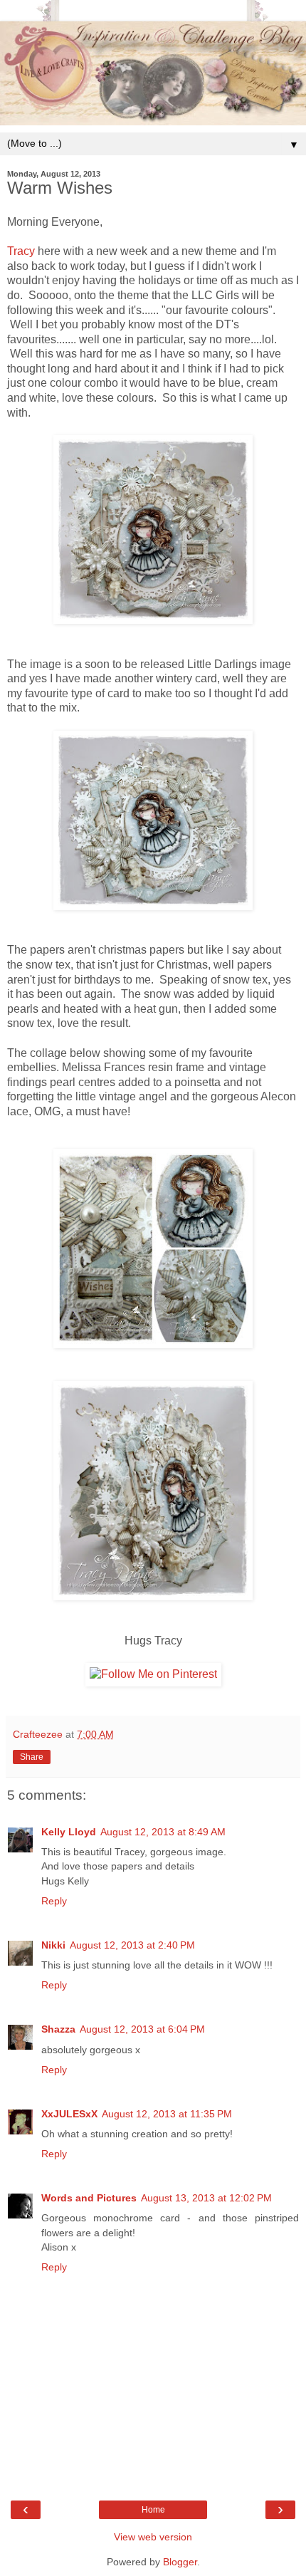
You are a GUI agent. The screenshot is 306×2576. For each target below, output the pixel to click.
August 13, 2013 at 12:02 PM (206, 2198)
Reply (54, 1901)
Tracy (21, 251)
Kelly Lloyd (69, 1832)
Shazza (58, 2029)
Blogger (180, 2562)
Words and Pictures (89, 2198)
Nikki (53, 1945)
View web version (153, 2537)
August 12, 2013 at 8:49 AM (163, 1832)
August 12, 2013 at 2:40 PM (132, 1945)
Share (32, 1757)
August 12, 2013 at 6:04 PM (142, 2029)
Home (153, 2510)
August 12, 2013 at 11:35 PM (167, 2114)
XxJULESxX (69, 2114)
